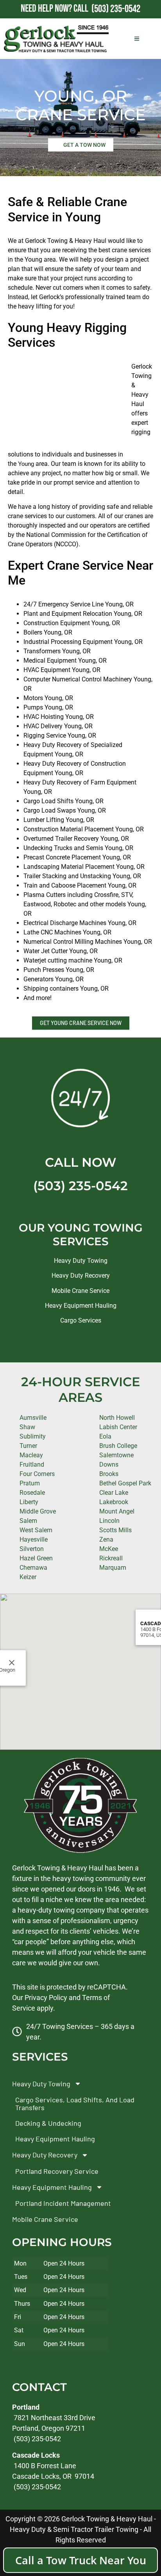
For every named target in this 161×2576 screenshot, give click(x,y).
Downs (109, 1464)
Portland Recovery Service (57, 2171)
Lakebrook (114, 1502)
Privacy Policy (46, 1998)
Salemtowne (116, 1455)
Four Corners (37, 1474)
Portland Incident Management (63, 2203)
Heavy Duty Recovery (81, 1276)
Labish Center (118, 1427)
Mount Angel (117, 1511)
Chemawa (33, 1568)
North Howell (117, 1418)
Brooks (109, 1474)
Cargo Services (81, 1320)
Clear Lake (114, 1493)
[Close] (12, 1663)
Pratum (30, 1483)
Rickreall (111, 1558)
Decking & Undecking (48, 2123)
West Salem (36, 1530)
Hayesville (34, 1539)
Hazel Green (36, 1558)
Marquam (113, 1568)
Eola (105, 1436)
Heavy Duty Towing (81, 1261)
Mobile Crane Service (80, 1291)
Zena (106, 1539)
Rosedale (32, 1493)
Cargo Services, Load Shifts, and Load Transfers (75, 2104)
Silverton (32, 1549)
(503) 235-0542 (80, 1186)
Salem (28, 1521)
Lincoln (109, 1521)
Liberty (29, 1502)
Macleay (31, 1455)
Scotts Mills (115, 1530)
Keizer (28, 1577)
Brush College (118, 1446)
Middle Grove (38, 1511)
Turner (28, 1446)
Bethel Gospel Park (125, 1483)
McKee (109, 1549)
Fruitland (32, 1464)
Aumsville (33, 1418)
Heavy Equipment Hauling (81, 1306)
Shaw (27, 1427)
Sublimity (33, 1436)
